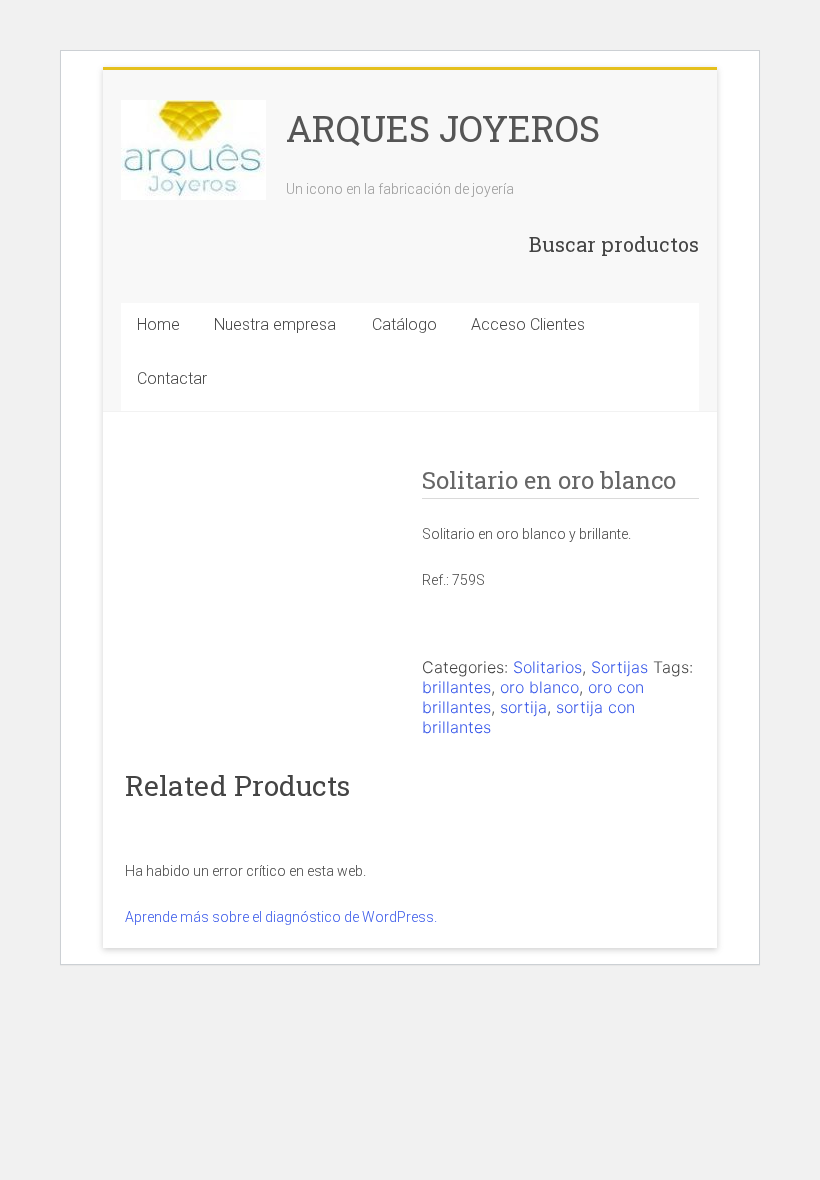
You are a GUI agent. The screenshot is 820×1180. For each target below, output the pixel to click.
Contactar (172, 378)
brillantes (456, 687)
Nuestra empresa (275, 324)
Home (158, 324)
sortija (523, 707)
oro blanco (539, 687)
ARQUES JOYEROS (443, 128)
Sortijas (619, 667)
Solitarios (547, 667)
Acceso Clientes (528, 324)
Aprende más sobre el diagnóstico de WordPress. (281, 917)
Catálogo (404, 324)
